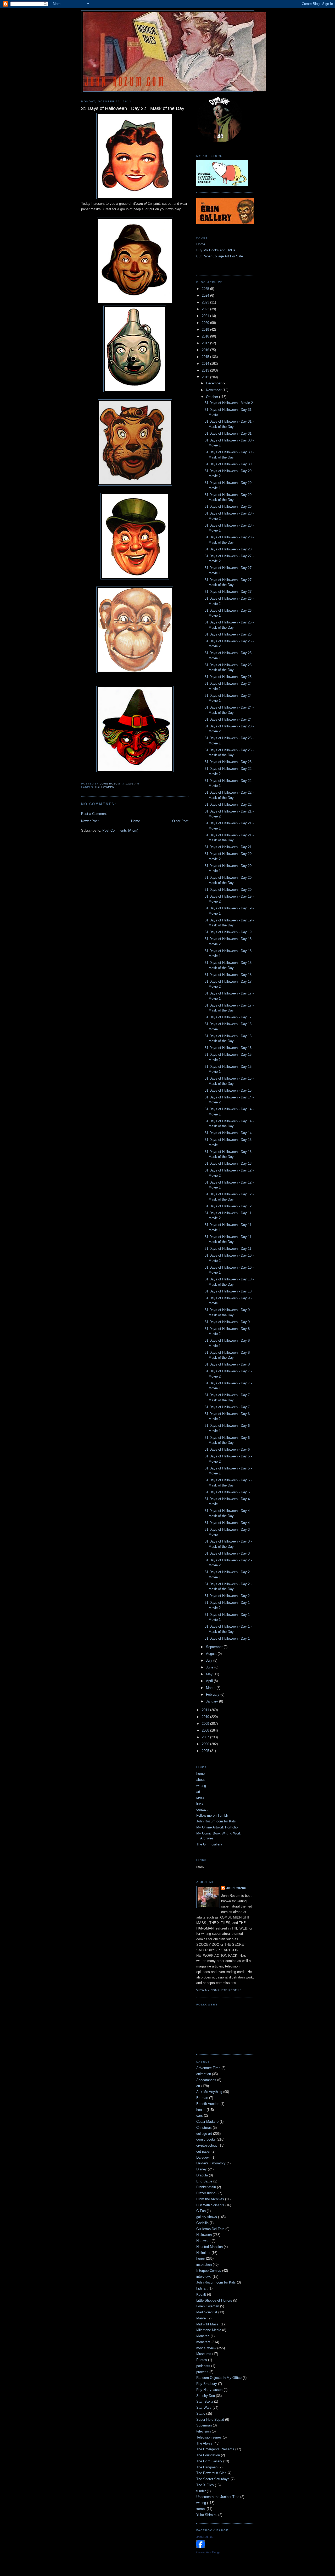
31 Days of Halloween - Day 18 (228, 975)
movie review (206, 2348)
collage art (204, 2134)
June (210, 1667)
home (200, 1774)
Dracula (202, 2175)
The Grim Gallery (209, 1844)
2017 (206, 343)
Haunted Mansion (210, 2247)
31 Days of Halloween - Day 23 (228, 762)
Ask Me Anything (209, 2092)
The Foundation (208, 2455)
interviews (204, 2277)
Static (201, 2414)
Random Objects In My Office (219, 2378)
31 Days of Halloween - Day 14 (228, 1133)
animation (204, 2074)
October (213, 397)
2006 (206, 1744)
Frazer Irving (206, 2193)
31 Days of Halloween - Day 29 (228, 507)
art (198, 1792)
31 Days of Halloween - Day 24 (228, 719)
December (214, 383)
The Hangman (207, 2467)
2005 (206, 1751)
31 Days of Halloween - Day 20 (228, 890)
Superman (204, 2425)
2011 (206, 1710)
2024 (206, 295)
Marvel (201, 2318)
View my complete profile (219, 1990)
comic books (206, 2139)
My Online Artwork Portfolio (217, 1827)
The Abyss (204, 2443)
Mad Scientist (207, 2312)
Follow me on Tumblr (212, 1815)
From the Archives (210, 2199)
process (202, 2372)
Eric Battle (204, 2181)
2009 (206, 1724)
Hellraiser (203, 2253)
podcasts (203, 2366)
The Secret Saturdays (213, 2479)
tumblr (201, 2491)
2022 (206, 309)
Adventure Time (208, 2068)
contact (202, 1809)
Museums (204, 2354)
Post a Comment (94, 814)
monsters (203, 2342)
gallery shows (207, 2217)
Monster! (203, 2336)
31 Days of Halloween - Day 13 (228, 1163)
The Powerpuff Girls (211, 2473)
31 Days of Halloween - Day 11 (228, 1249)
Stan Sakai (205, 2401)
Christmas (204, 2128)
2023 (206, 302)
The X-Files (205, 2485)
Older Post (180, 821)
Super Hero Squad (210, 2420)
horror (201, 2259)
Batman (202, 2098)
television (203, 2431)
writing (201, 1786)
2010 (206, 1717)
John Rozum (236, 1888)
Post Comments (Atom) (120, 830)
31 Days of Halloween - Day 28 (228, 549)
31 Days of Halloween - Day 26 (228, 634)
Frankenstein (206, 2187)
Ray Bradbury (207, 2384)
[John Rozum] (200, 2547)
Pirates (202, 2360)
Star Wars (204, 2408)
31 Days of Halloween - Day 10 (228, 1291)
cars (200, 2116)
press (200, 1797)
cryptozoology (207, 2145)
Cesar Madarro (207, 2122)
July (210, 1660)
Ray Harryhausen (209, 2390)
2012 (206, 377)
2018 (206, 336)
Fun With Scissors (210, 2205)
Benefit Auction (208, 2104)
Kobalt (201, 2294)
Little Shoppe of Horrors (214, 2300)
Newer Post (90, 821)
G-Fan (201, 2211)
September (215, 1647)
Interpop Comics (209, 2271)
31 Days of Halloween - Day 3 (227, 1553)
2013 (206, 370)
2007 (206, 1737)
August (212, 1654)
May (210, 1674)
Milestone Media (209, 2330)
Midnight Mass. (208, 2324)
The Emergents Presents (215, 2449)
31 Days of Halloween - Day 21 (228, 847)
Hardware (203, 2241)
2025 (206, 289)
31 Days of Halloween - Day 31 (228, 433)
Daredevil (203, 2157)
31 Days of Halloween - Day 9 (227, 1322)
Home (136, 821)
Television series (209, 2437)
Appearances (206, 2080)
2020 (206, 323)
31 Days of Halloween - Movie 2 (229, 403)
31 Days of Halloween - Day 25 (228, 677)
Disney (202, 2169)
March (211, 1688)
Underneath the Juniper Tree (218, 2497)
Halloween (105, 787)
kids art (202, 2288)
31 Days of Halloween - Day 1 (227, 1638)
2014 (206, 364)
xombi (201, 2509)
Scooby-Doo (206, 2396)
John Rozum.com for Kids (216, 1821)
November (214, 390)
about (200, 1780)
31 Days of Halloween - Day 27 (228, 592)
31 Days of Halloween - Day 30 (228, 464)
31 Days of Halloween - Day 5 (227, 1492)
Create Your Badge (208, 2552)
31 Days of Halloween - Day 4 (227, 1523)
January (213, 1701)
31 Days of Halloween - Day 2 (227, 1596)
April (210, 1681)
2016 (206, 350)
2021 (206, 316)
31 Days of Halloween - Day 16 (228, 1048)
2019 (206, 330)
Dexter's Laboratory (211, 2163)
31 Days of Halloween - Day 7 (227, 1407)
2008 (206, 1730)
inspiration (204, 2265)
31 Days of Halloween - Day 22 (228, 805)
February (213, 1695)
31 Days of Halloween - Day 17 (228, 1017)
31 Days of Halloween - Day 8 (227, 1364)
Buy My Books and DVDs (216, 250)
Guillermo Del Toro (210, 2229)
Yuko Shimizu (207, 2515)
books (201, 2110)
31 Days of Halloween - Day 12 (228, 1206)
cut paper (203, 2151)
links (200, 1803)
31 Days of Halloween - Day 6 (227, 1449)
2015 (206, 357)
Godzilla (202, 2223)
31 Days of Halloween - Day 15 (228, 1090)
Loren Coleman (208, 2306)
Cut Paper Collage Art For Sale (220, 256)
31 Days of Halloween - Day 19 (228, 932)
